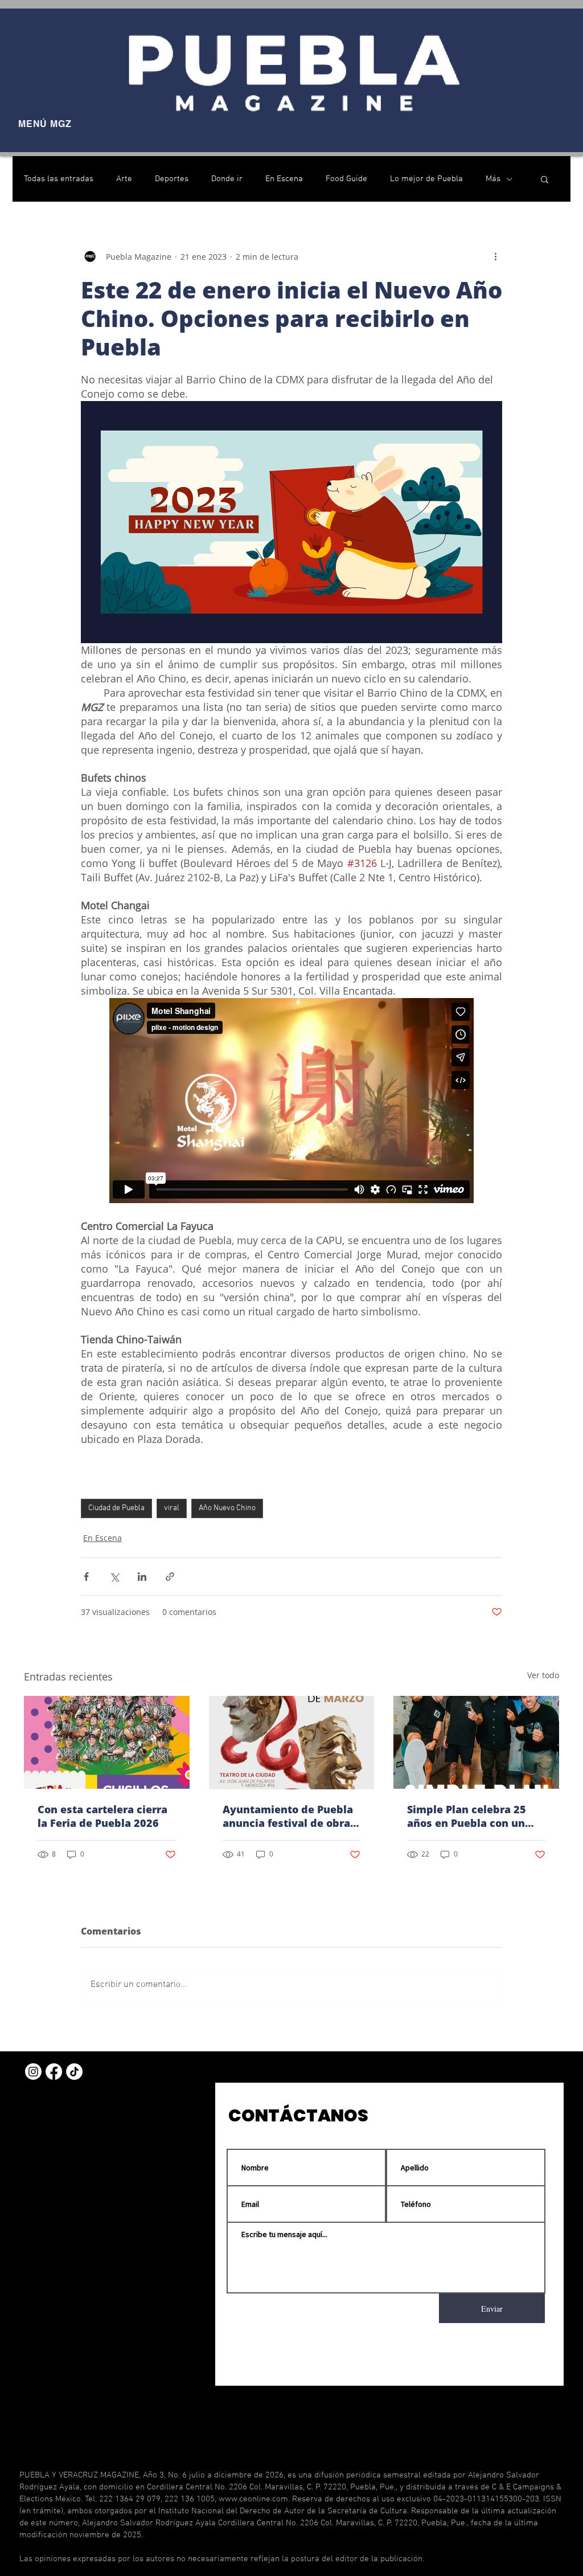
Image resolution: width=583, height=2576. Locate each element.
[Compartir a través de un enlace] (170, 1577)
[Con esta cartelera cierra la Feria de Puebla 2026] (107, 1742)
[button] (545, 179)
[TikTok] (74, 2072)
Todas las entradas (59, 179)
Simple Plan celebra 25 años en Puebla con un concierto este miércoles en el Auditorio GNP (472, 1816)
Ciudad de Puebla (116, 1508)
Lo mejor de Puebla (426, 179)
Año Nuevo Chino (227, 1508)
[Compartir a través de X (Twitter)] (114, 1577)
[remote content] (292, 1102)
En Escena (284, 179)
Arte (124, 179)
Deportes (172, 179)
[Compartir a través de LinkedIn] (142, 1577)
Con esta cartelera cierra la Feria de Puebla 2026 (102, 1816)
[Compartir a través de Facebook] (86, 1577)
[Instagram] (33, 2072)
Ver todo (543, 1675)
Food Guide (346, 179)
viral (172, 1508)
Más (493, 179)
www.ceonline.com (253, 2499)
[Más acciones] (495, 256)
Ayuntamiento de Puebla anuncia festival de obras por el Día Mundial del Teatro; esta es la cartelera (289, 1816)
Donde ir (227, 179)
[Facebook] (54, 2072)
